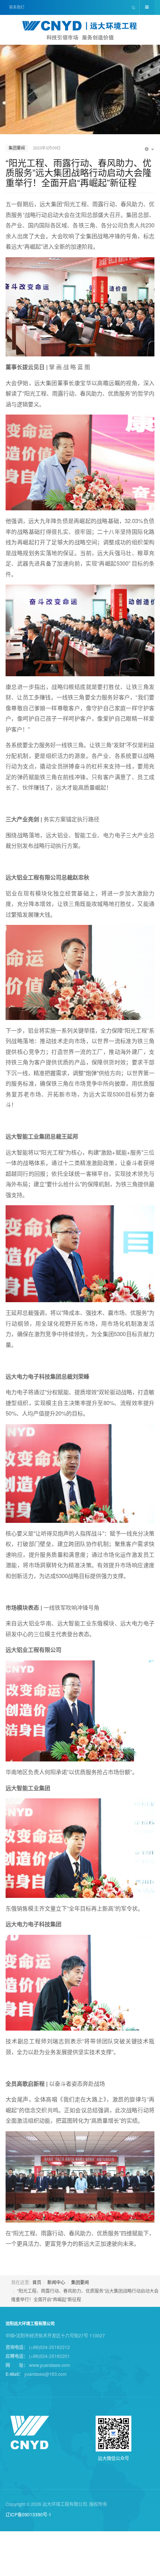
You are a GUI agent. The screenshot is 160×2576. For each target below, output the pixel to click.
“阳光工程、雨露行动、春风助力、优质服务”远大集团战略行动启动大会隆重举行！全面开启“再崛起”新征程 (79, 172)
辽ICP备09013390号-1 (28, 2514)
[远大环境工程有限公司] (80, 31)
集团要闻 (80, 2282)
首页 (37, 2282)
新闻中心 (56, 2282)
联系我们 (17, 7)
